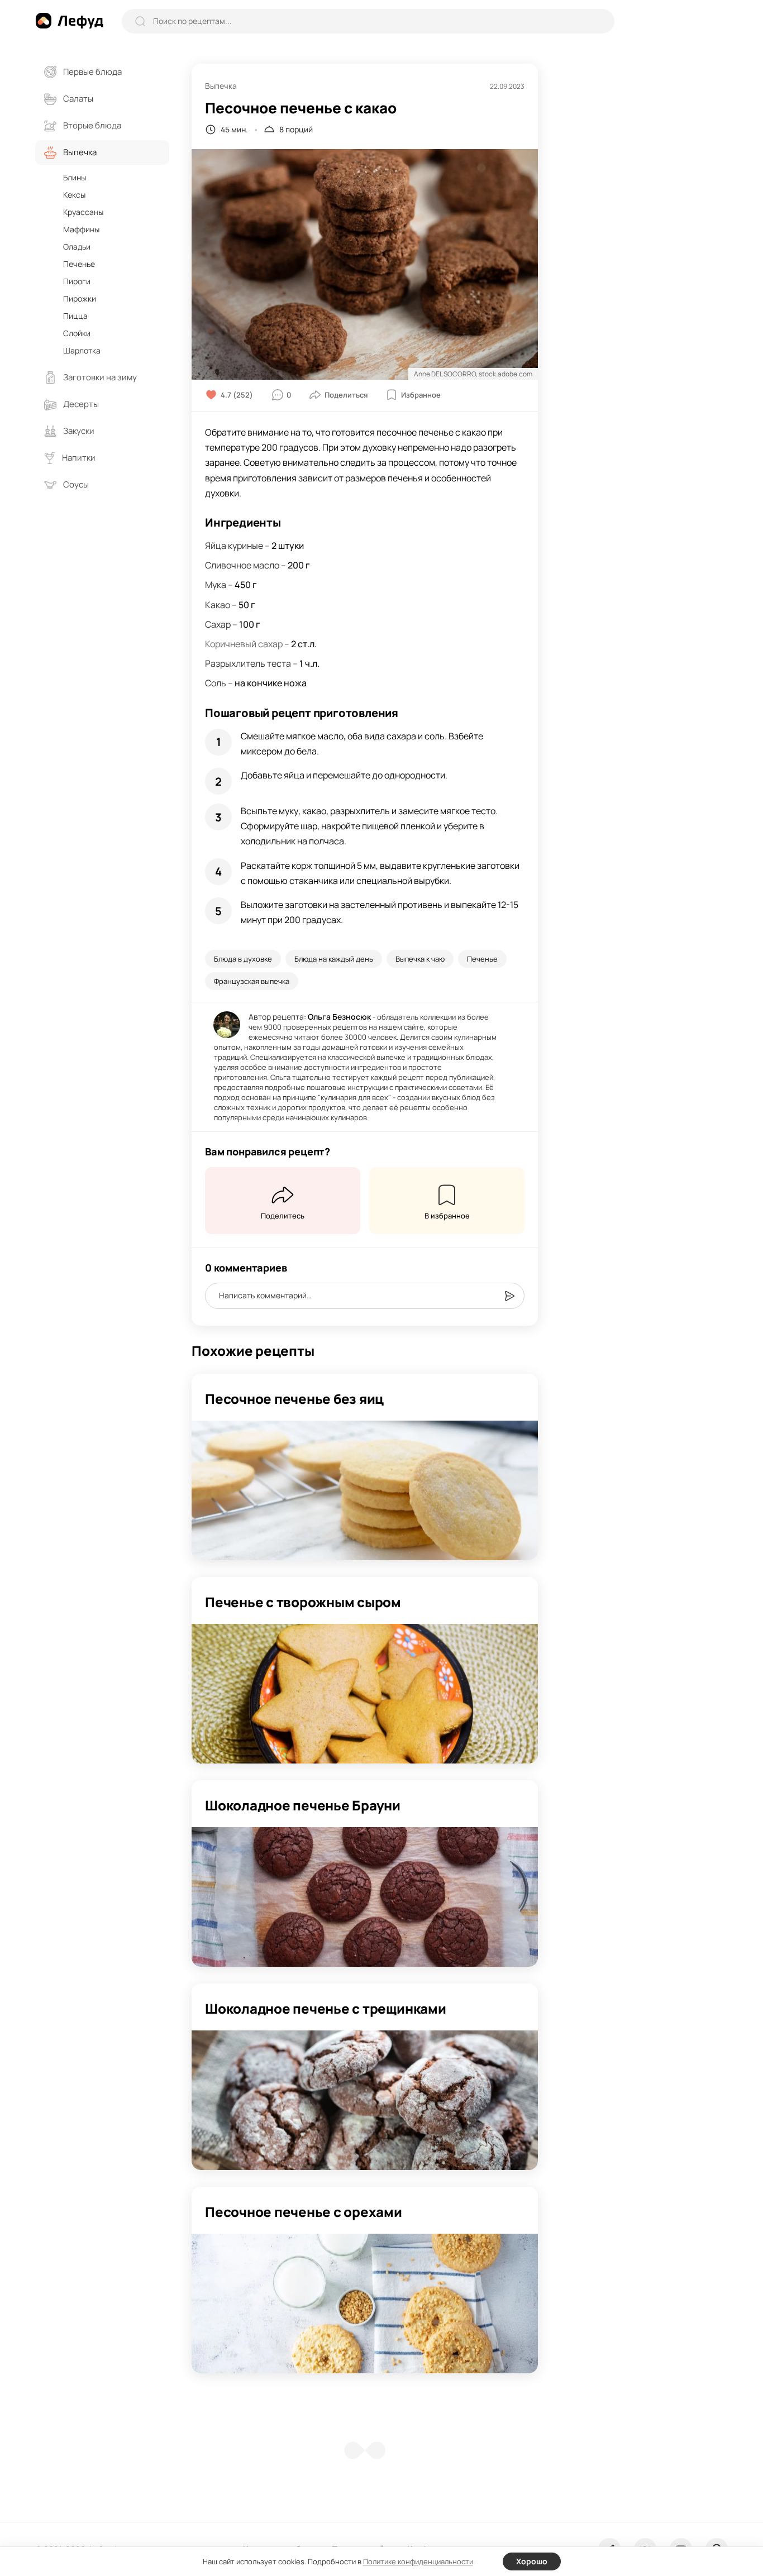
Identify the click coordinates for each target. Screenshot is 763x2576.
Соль (216, 683)
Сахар (218, 624)
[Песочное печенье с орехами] (365, 2303)
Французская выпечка (252, 981)
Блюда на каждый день (334, 959)
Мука (216, 585)
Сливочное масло (242, 565)
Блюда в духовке (243, 959)
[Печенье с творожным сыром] (365, 1694)
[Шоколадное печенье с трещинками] (365, 2100)
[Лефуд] (69, 21)
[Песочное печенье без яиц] (365, 1490)
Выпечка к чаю (420, 959)
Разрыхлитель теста (248, 663)
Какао (218, 605)
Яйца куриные (234, 546)
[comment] (509, 1296)
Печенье (482, 959)
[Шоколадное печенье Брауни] (365, 1897)
